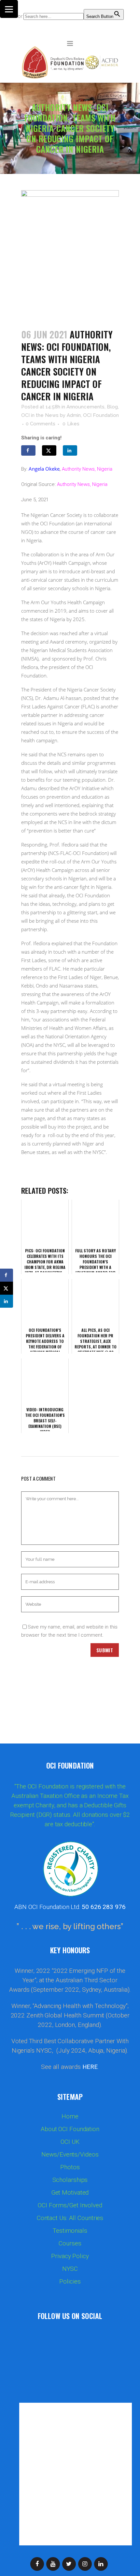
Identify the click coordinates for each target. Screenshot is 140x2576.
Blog (112, 407)
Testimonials (70, 2231)
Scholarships (70, 2180)
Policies (70, 2282)
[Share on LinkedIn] (70, 450)
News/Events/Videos (70, 2155)
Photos (70, 2167)
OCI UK (70, 2142)
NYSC (70, 2269)
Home (70, 2116)
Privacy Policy (70, 2256)
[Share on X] (49, 450)
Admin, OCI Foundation (93, 415)
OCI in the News (40, 415)
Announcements (85, 407)
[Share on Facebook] (28, 450)
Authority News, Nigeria (87, 469)
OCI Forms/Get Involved (70, 2205)
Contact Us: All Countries (70, 2218)
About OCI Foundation (70, 2129)
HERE (90, 2067)
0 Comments (41, 424)
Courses (70, 2243)
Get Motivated (70, 2193)
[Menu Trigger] (9, 9)
